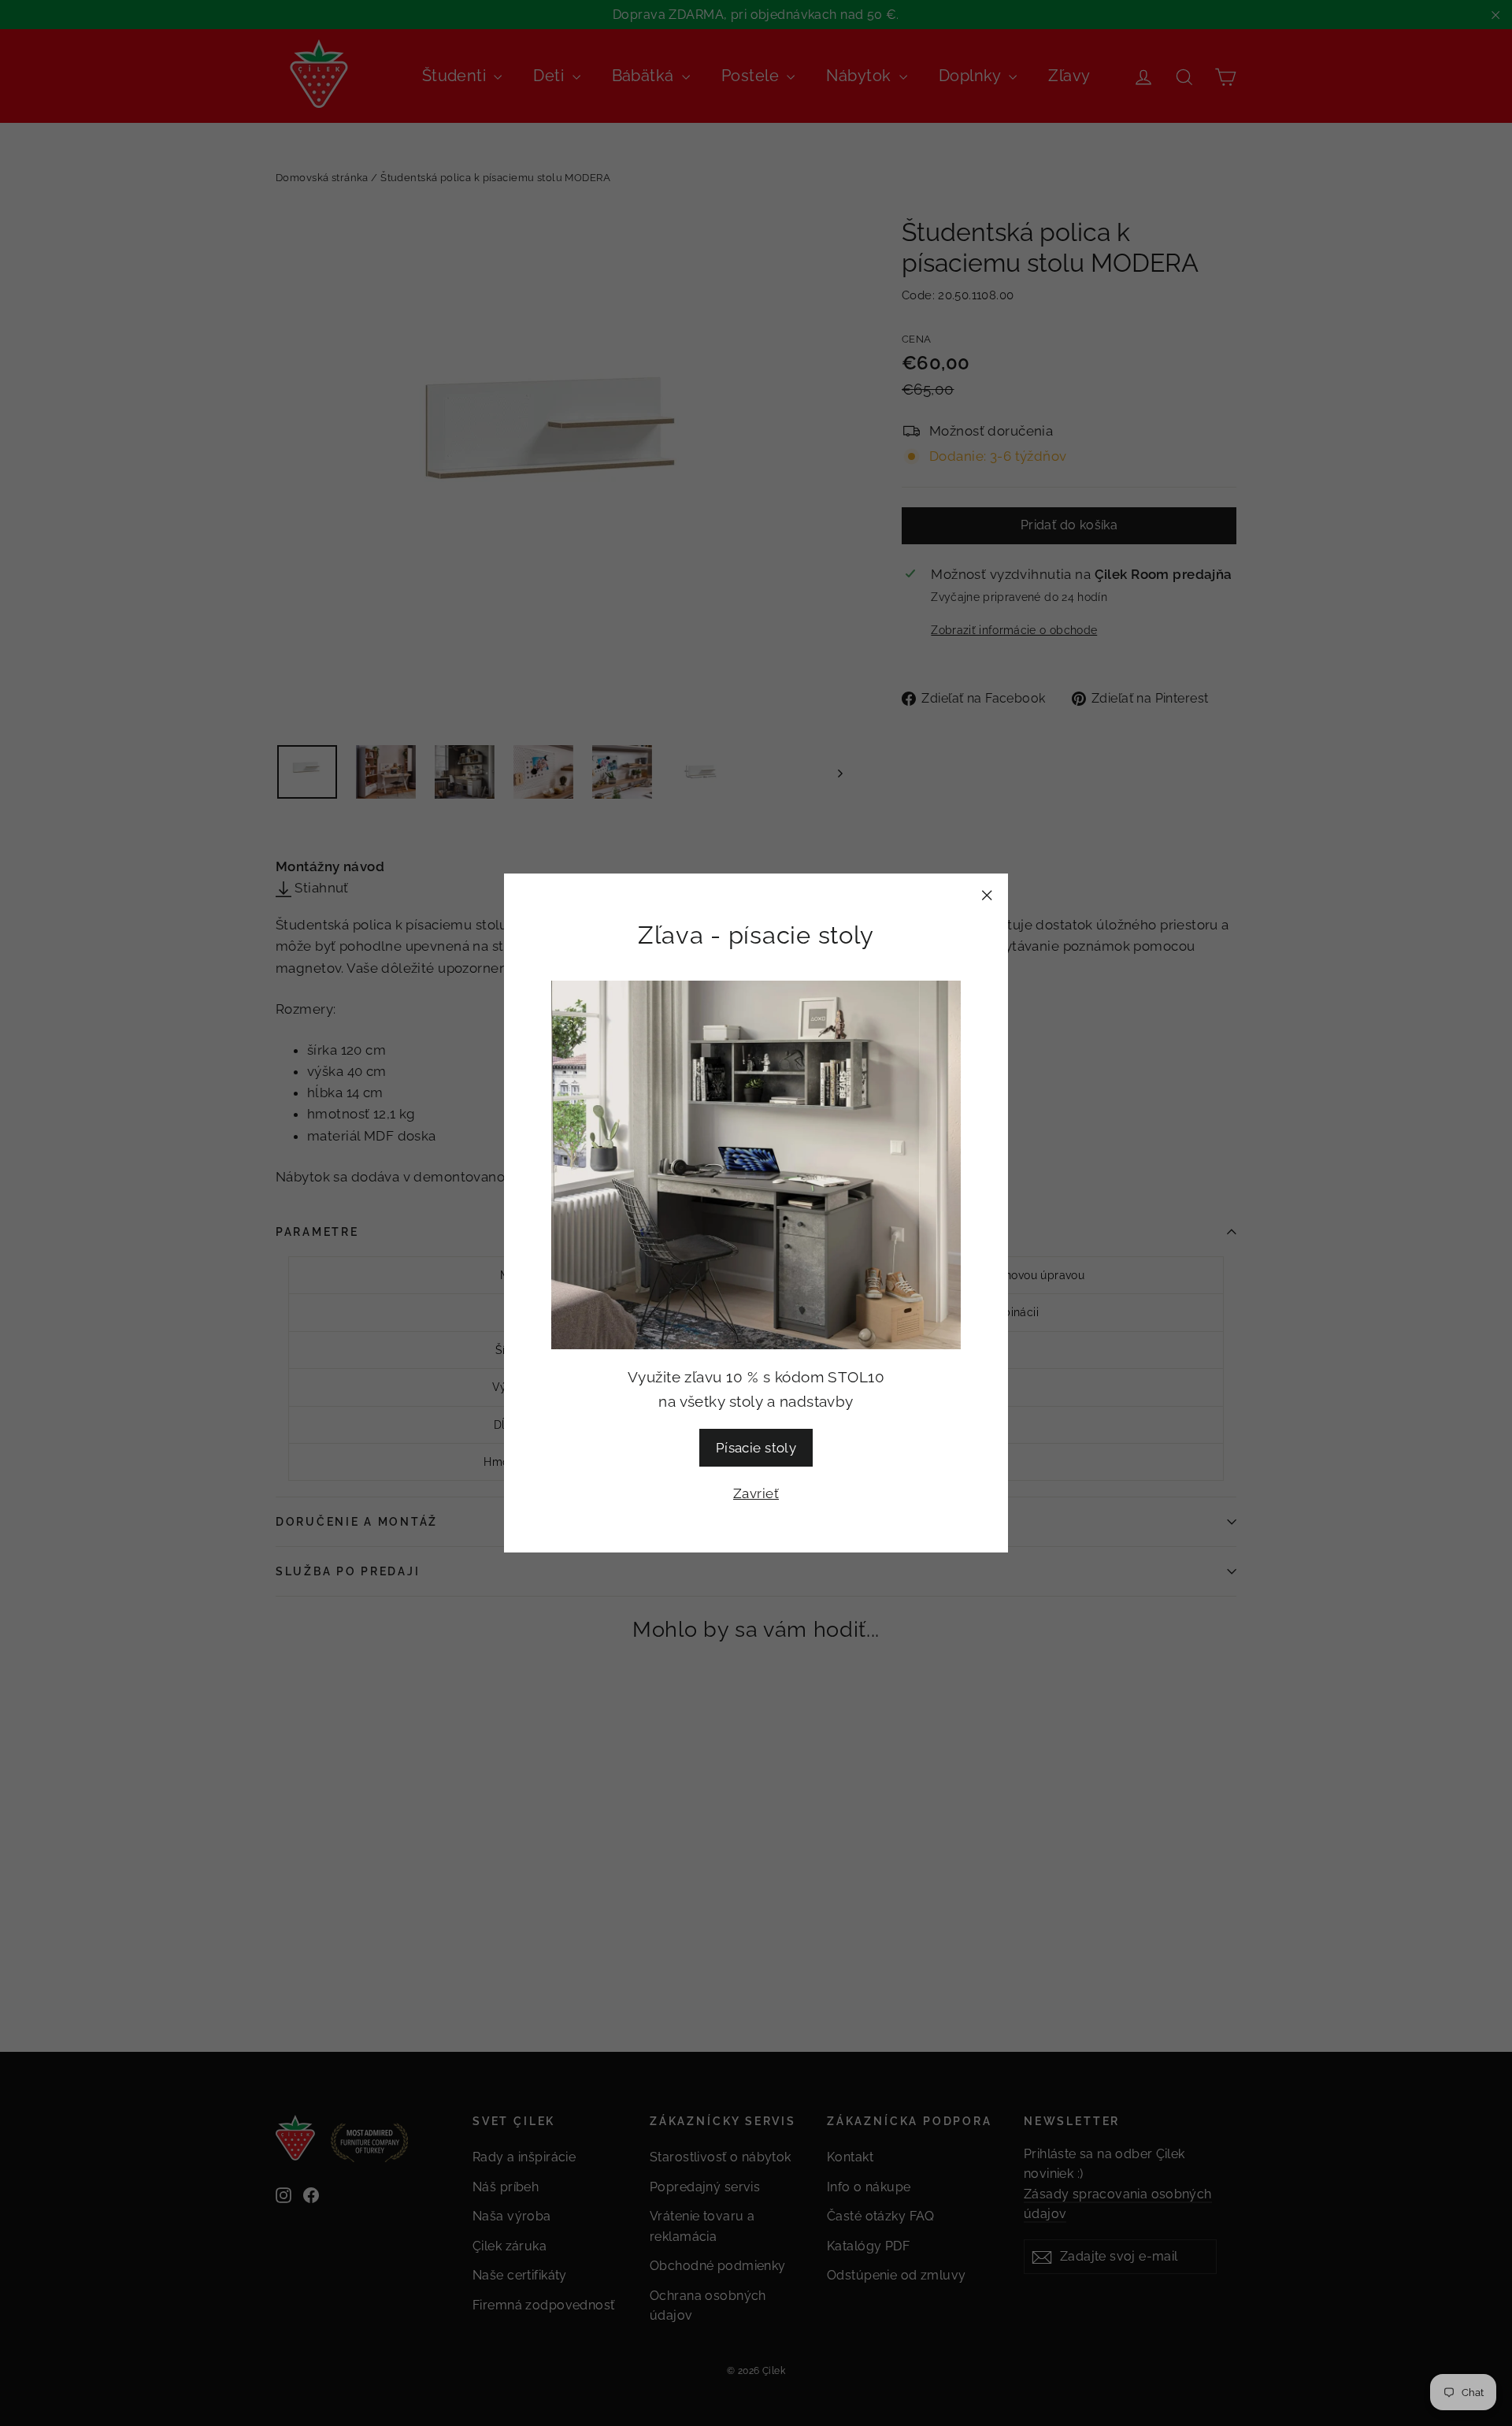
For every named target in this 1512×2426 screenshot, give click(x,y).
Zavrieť (756, 1493)
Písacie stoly (756, 1448)
